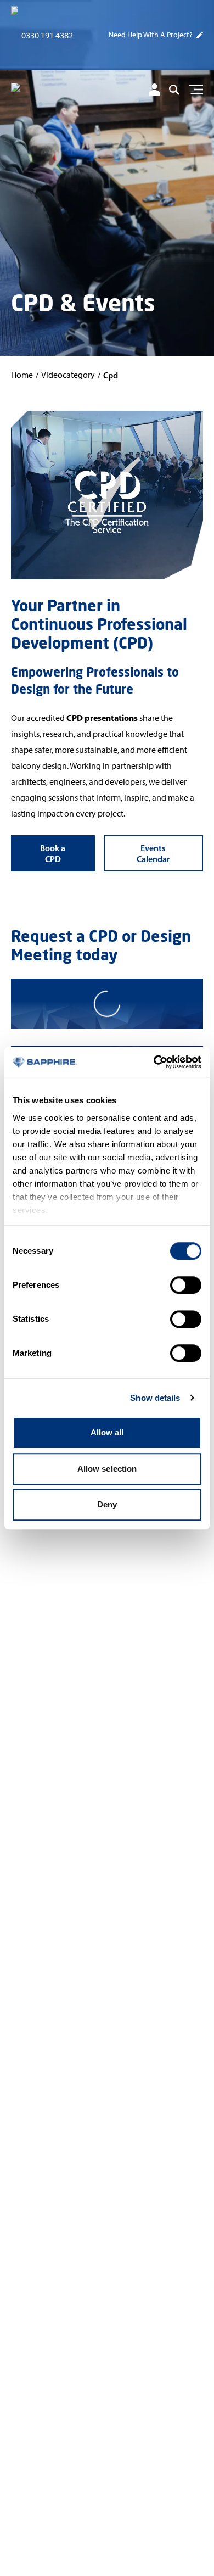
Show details (155, 1398)
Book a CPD (53, 853)
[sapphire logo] (57, 91)
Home (22, 375)
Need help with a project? (151, 35)
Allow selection (107, 1469)
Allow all (107, 1432)
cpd (111, 375)
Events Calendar (153, 853)
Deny (107, 1504)
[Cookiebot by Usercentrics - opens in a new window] (154, 1062)
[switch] (186, 1285)
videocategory (68, 375)
